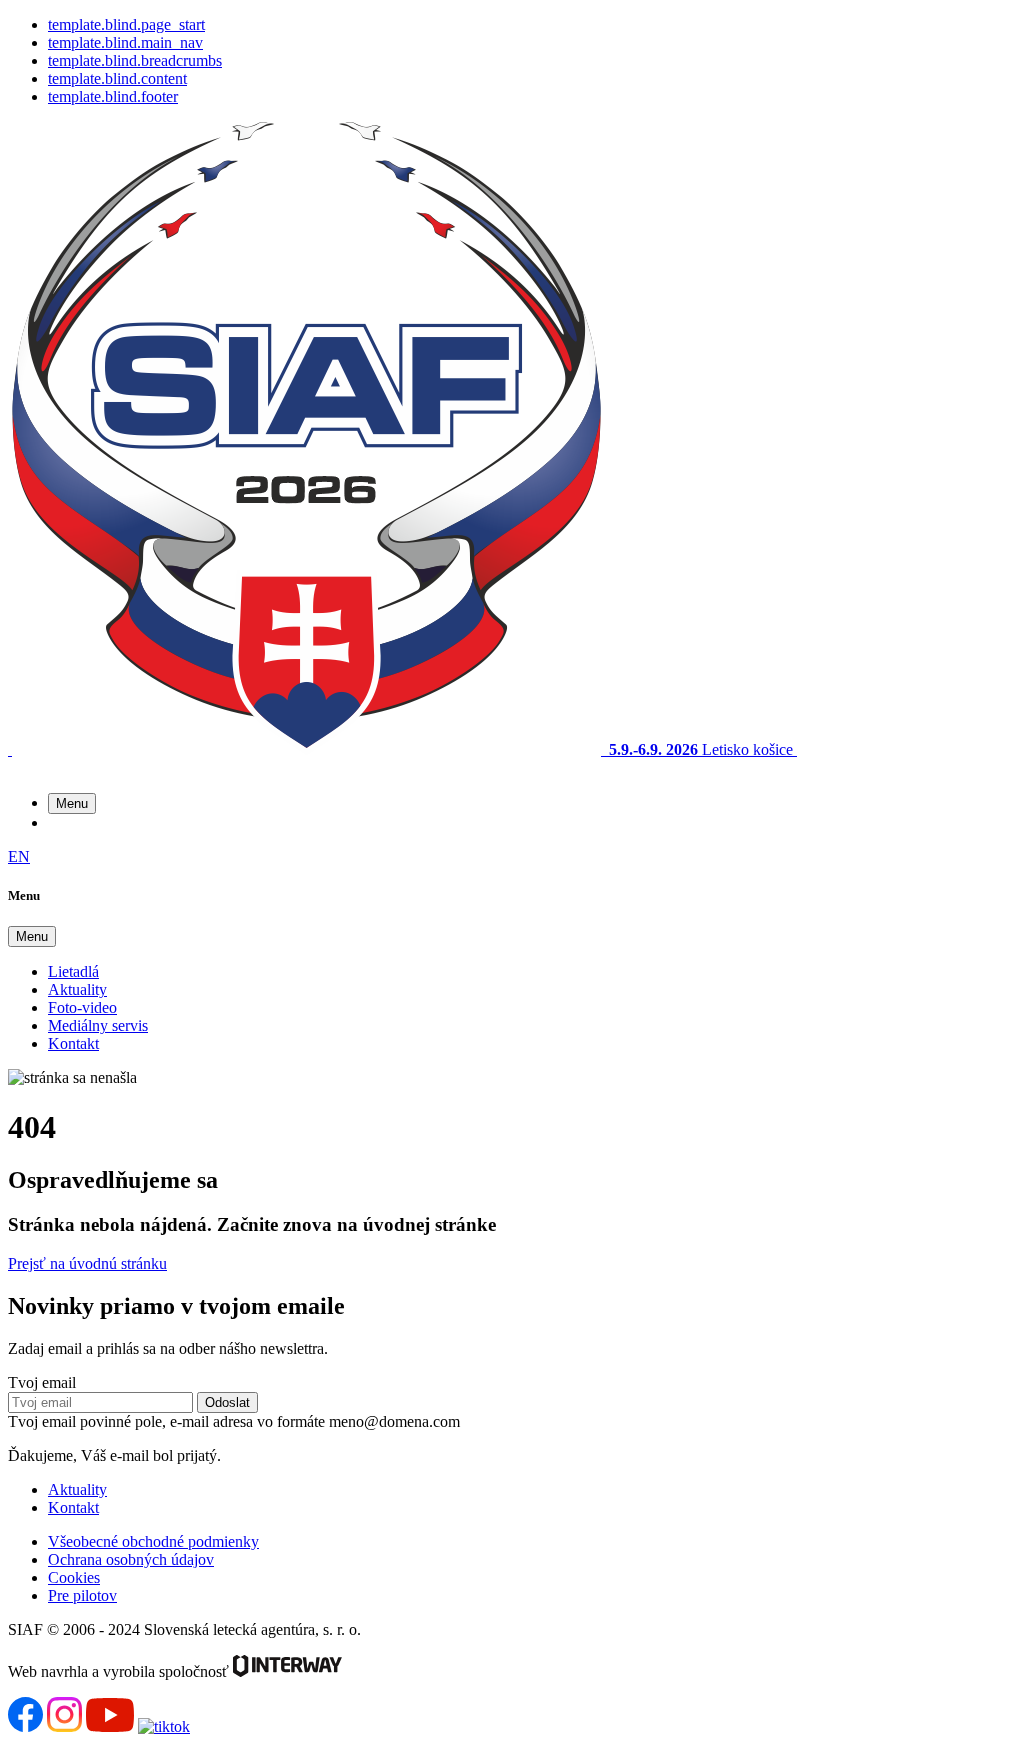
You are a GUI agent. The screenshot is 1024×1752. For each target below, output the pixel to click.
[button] (72, 803)
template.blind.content (117, 78)
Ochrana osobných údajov (131, 1559)
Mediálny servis (98, 1025)
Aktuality (77, 989)
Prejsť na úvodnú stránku (87, 1263)
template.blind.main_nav (125, 42)
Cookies (74, 1577)
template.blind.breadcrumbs (135, 60)
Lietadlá (73, 971)
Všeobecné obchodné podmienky (153, 1541)
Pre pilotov (82, 1595)
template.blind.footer (113, 96)
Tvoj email (42, 1382)
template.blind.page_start (126, 24)
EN (19, 856)
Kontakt (73, 1043)
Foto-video (82, 1007)
